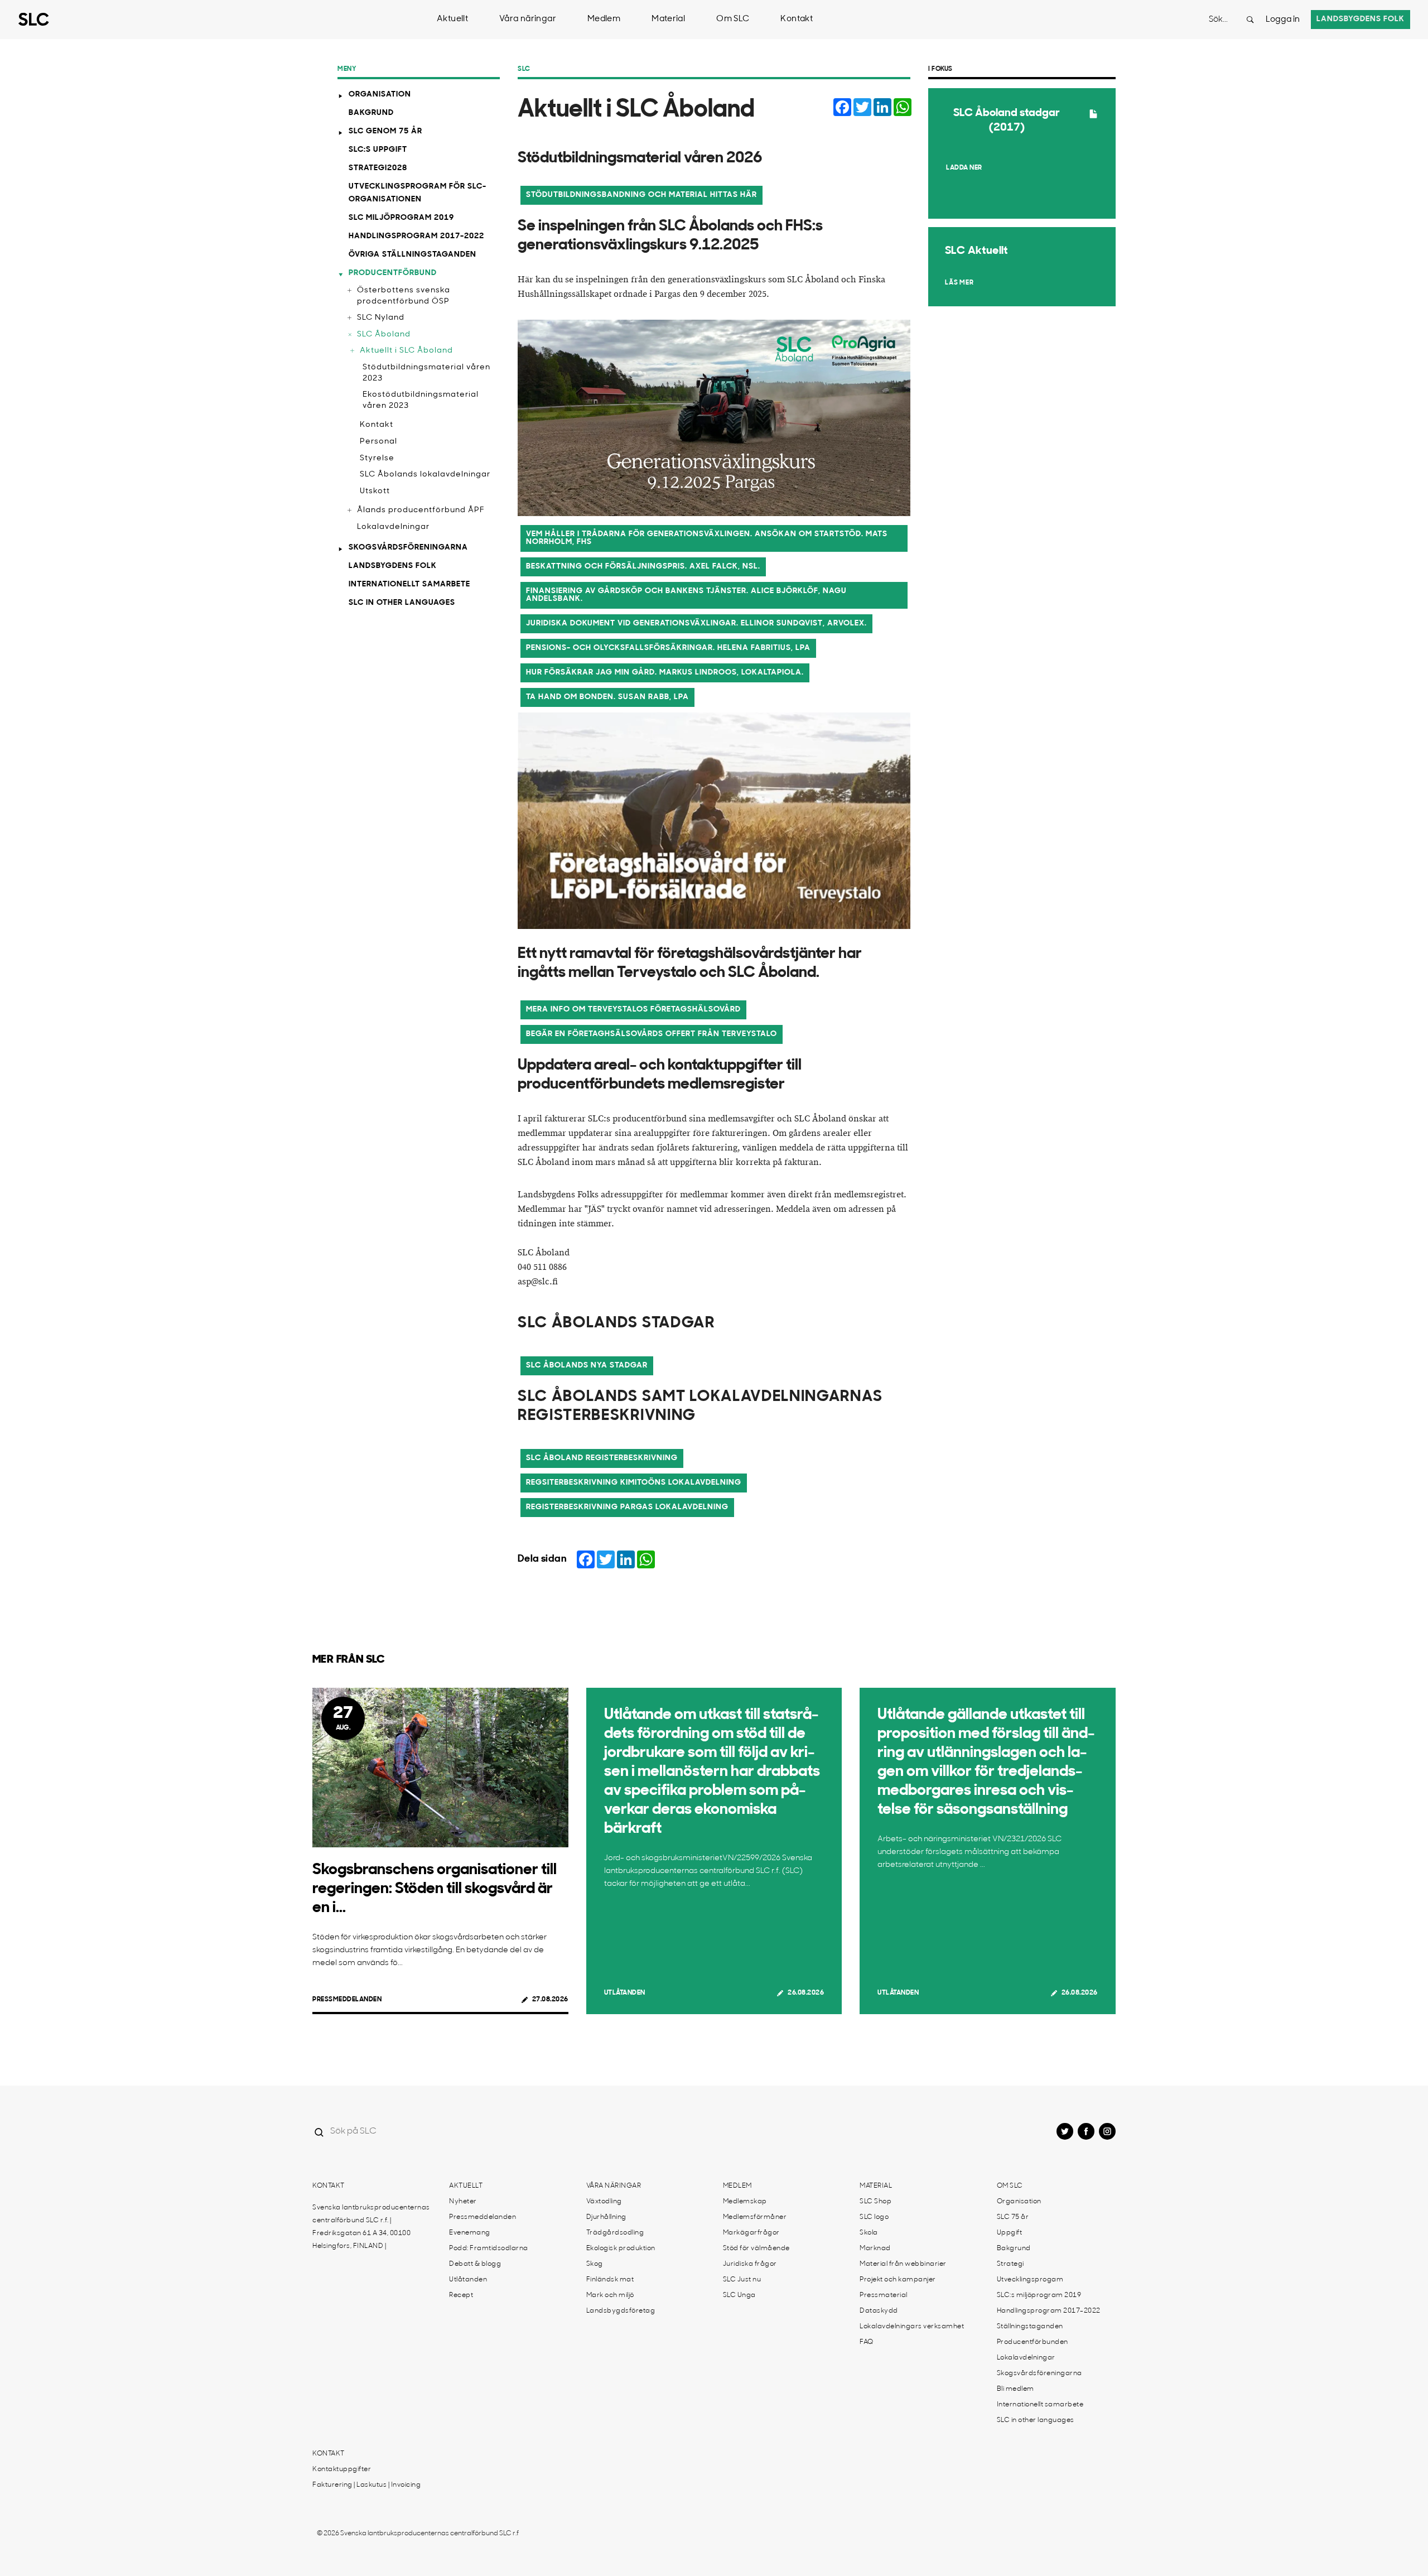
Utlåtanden (625, 1993)
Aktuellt (452, 19)
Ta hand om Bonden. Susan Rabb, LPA (607, 697)
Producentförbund (393, 273)
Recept (461, 2295)
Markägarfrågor (751, 2233)
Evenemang (470, 2233)
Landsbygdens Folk (393, 566)
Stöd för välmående (756, 2248)
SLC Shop (875, 2202)
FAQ (867, 2342)
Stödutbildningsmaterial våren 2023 (426, 373)
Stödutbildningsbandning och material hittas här (641, 195)
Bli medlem (1015, 2389)
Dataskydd (879, 2311)
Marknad (875, 2248)
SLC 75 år (1013, 2217)
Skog (595, 2264)
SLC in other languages (402, 603)
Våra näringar (528, 19)
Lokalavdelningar (393, 527)
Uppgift (1010, 2233)
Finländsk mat (610, 2280)
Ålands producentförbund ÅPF (421, 510)
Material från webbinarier (903, 2264)
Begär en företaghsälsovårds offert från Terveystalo (652, 1034)
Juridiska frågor (750, 2264)
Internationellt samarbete (409, 584)
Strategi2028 (378, 168)
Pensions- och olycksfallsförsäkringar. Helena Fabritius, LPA (668, 648)
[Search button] (1250, 20)
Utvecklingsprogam (1030, 2280)
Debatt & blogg (475, 2264)
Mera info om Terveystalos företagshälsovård (633, 1010)
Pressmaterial (884, 2295)
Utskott (375, 491)
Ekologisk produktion (621, 2248)
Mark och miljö (610, 2295)
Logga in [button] (1283, 20)
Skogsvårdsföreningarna (408, 548)
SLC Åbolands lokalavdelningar (425, 475)
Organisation (380, 95)
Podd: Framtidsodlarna (489, 2248)
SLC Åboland (384, 334)
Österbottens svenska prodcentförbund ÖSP (404, 296)
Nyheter (463, 2202)
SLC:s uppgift (378, 150)
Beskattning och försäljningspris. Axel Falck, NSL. (643, 567)
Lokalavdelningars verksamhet (912, 2327)
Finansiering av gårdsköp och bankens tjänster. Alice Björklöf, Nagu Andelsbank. (686, 595)
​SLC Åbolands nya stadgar (587, 1366)
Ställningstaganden (1030, 2327)
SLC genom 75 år (385, 131)
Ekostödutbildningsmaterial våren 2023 (421, 400)
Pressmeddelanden (347, 2000)
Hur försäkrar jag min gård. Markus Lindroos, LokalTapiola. (665, 673)
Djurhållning (606, 2217)
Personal (378, 442)
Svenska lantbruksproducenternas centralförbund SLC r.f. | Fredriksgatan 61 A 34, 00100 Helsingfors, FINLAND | (371, 2227)
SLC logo (874, 2217)
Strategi (1010, 2264)
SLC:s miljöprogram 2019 (1039, 2295)
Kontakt (797, 19)
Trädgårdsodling (615, 2233)
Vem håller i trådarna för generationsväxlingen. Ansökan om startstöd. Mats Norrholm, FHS (707, 538)
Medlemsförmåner (755, 2217)
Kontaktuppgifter (342, 2469)
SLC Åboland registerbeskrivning (602, 1458)
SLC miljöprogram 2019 (401, 218)
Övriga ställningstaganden (413, 255)
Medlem (604, 19)
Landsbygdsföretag (621, 2311)
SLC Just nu (742, 2280)
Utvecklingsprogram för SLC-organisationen (418, 193)
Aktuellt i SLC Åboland (406, 351)
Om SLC (733, 19)
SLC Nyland (381, 318)
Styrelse (377, 458)
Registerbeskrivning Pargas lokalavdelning (627, 1507)
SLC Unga (739, 2295)
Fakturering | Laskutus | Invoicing (366, 2485)
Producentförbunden (1033, 2342)
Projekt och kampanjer (898, 2280)
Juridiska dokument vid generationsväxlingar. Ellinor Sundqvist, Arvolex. (696, 623)
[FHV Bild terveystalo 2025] (714, 821)
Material (668, 19)
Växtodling (604, 2202)
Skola (869, 2233)
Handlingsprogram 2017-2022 (416, 236)
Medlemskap (745, 2202)
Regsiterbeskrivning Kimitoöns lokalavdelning (634, 1483)
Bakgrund (371, 113)
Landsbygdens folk (1361, 19)
